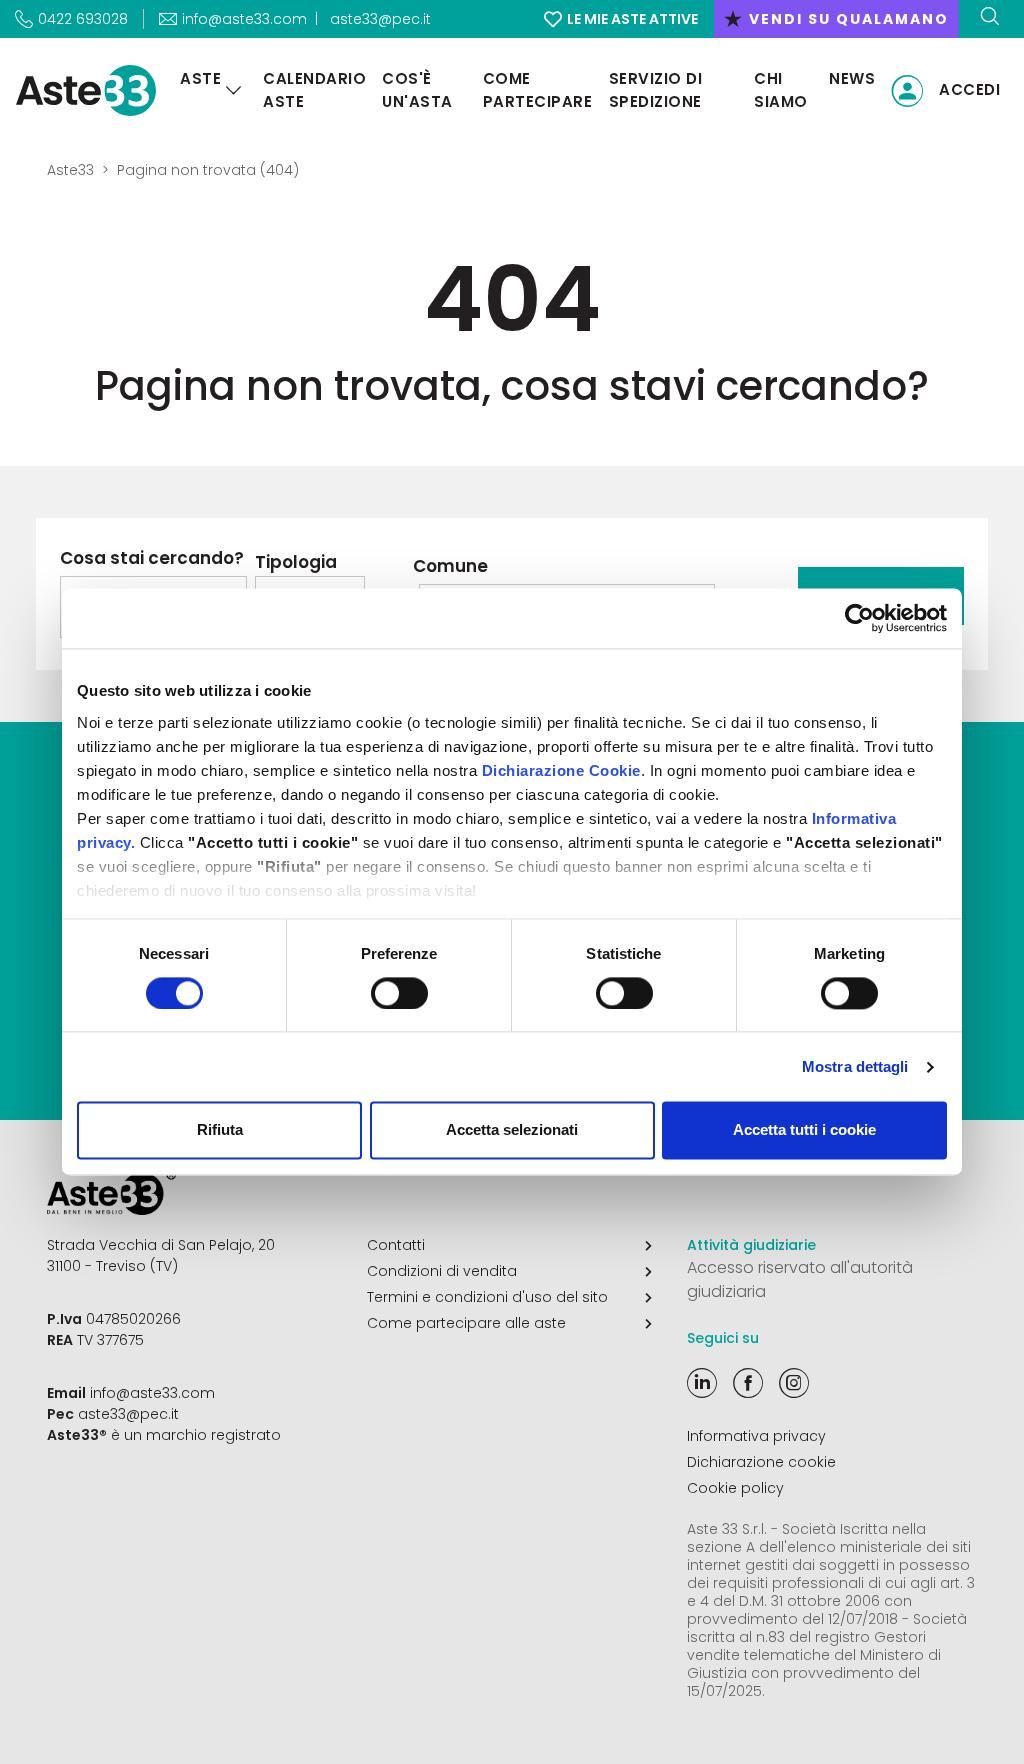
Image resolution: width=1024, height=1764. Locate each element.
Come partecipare (538, 90)
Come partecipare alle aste (466, 1323)
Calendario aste (314, 90)
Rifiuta (220, 1130)
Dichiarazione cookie (761, 1462)
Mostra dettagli (855, 1066)
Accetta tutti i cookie (804, 1130)
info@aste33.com (152, 1393)
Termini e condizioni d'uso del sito (487, 1297)
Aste (200, 78)
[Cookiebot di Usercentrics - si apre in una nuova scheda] (859, 618)
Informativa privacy (756, 1436)
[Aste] (234, 90)
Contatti (396, 1245)
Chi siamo (781, 90)
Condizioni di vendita (442, 1271)
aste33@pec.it (380, 19)
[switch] (399, 993)
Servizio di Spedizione (656, 90)
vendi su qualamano (836, 19)
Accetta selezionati (512, 1130)
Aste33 (70, 170)
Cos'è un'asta (417, 90)
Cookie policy (735, 1488)
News (852, 78)
